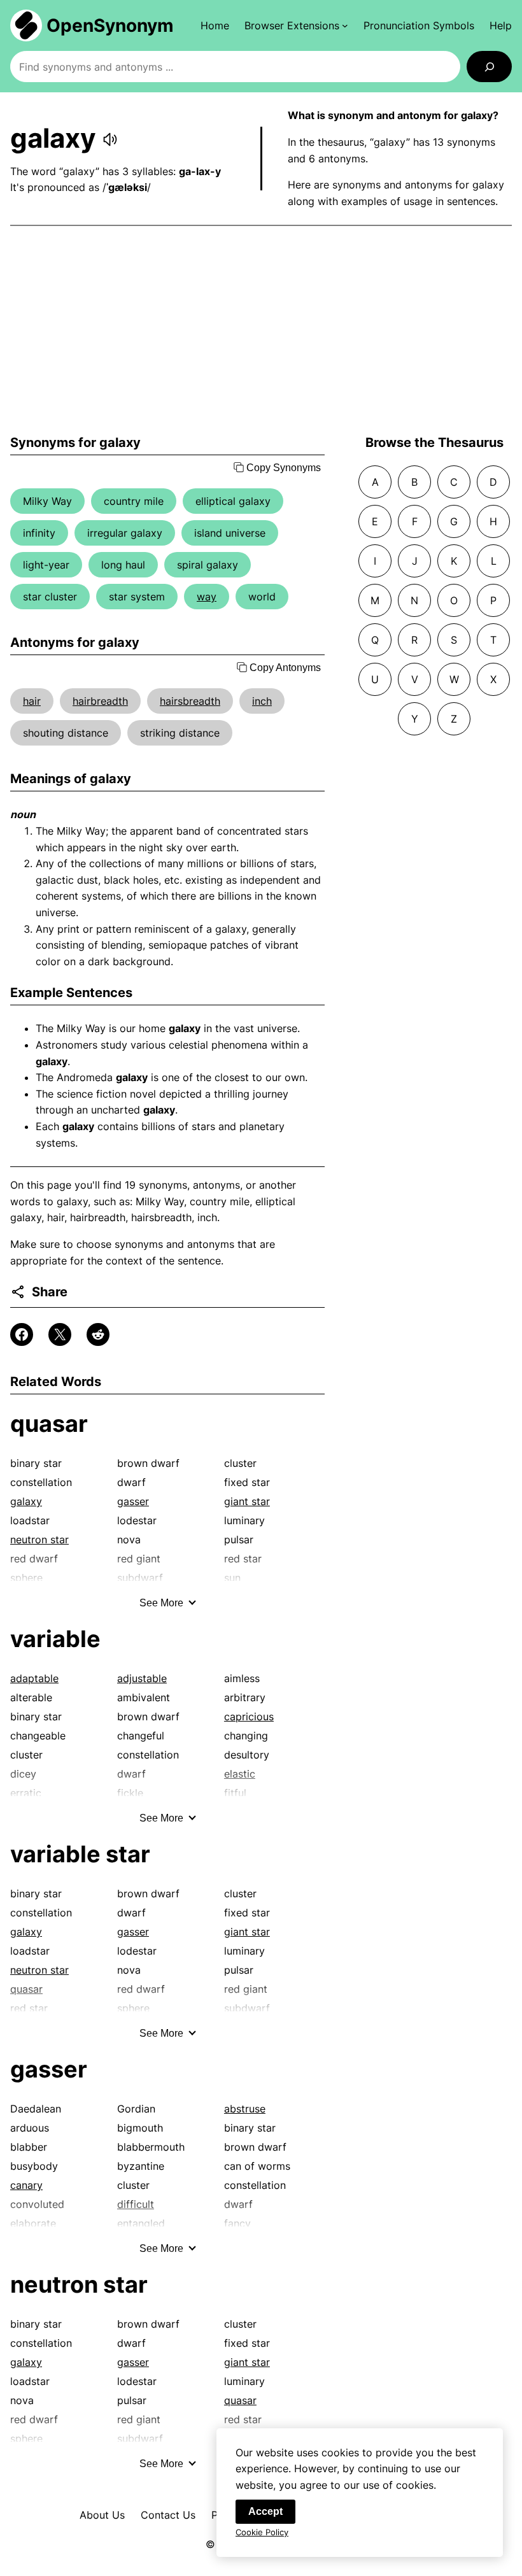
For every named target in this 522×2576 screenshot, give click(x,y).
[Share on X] (60, 1334)
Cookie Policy (262, 2532)
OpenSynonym (110, 25)
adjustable (142, 1678)
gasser (133, 1501)
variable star (80, 1854)
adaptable (34, 1678)
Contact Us (168, 2515)
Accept (265, 2511)
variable (55, 1639)
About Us (102, 2515)
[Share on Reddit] (98, 1334)
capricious (249, 1716)
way (207, 597)
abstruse (245, 2109)
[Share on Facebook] (22, 1334)
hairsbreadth (190, 701)
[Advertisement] (261, 330)
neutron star (39, 1539)
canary (26, 2185)
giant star (247, 1501)
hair (32, 701)
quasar (49, 1424)
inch (262, 701)
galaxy (26, 1501)
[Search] (489, 67)
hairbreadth (100, 701)
